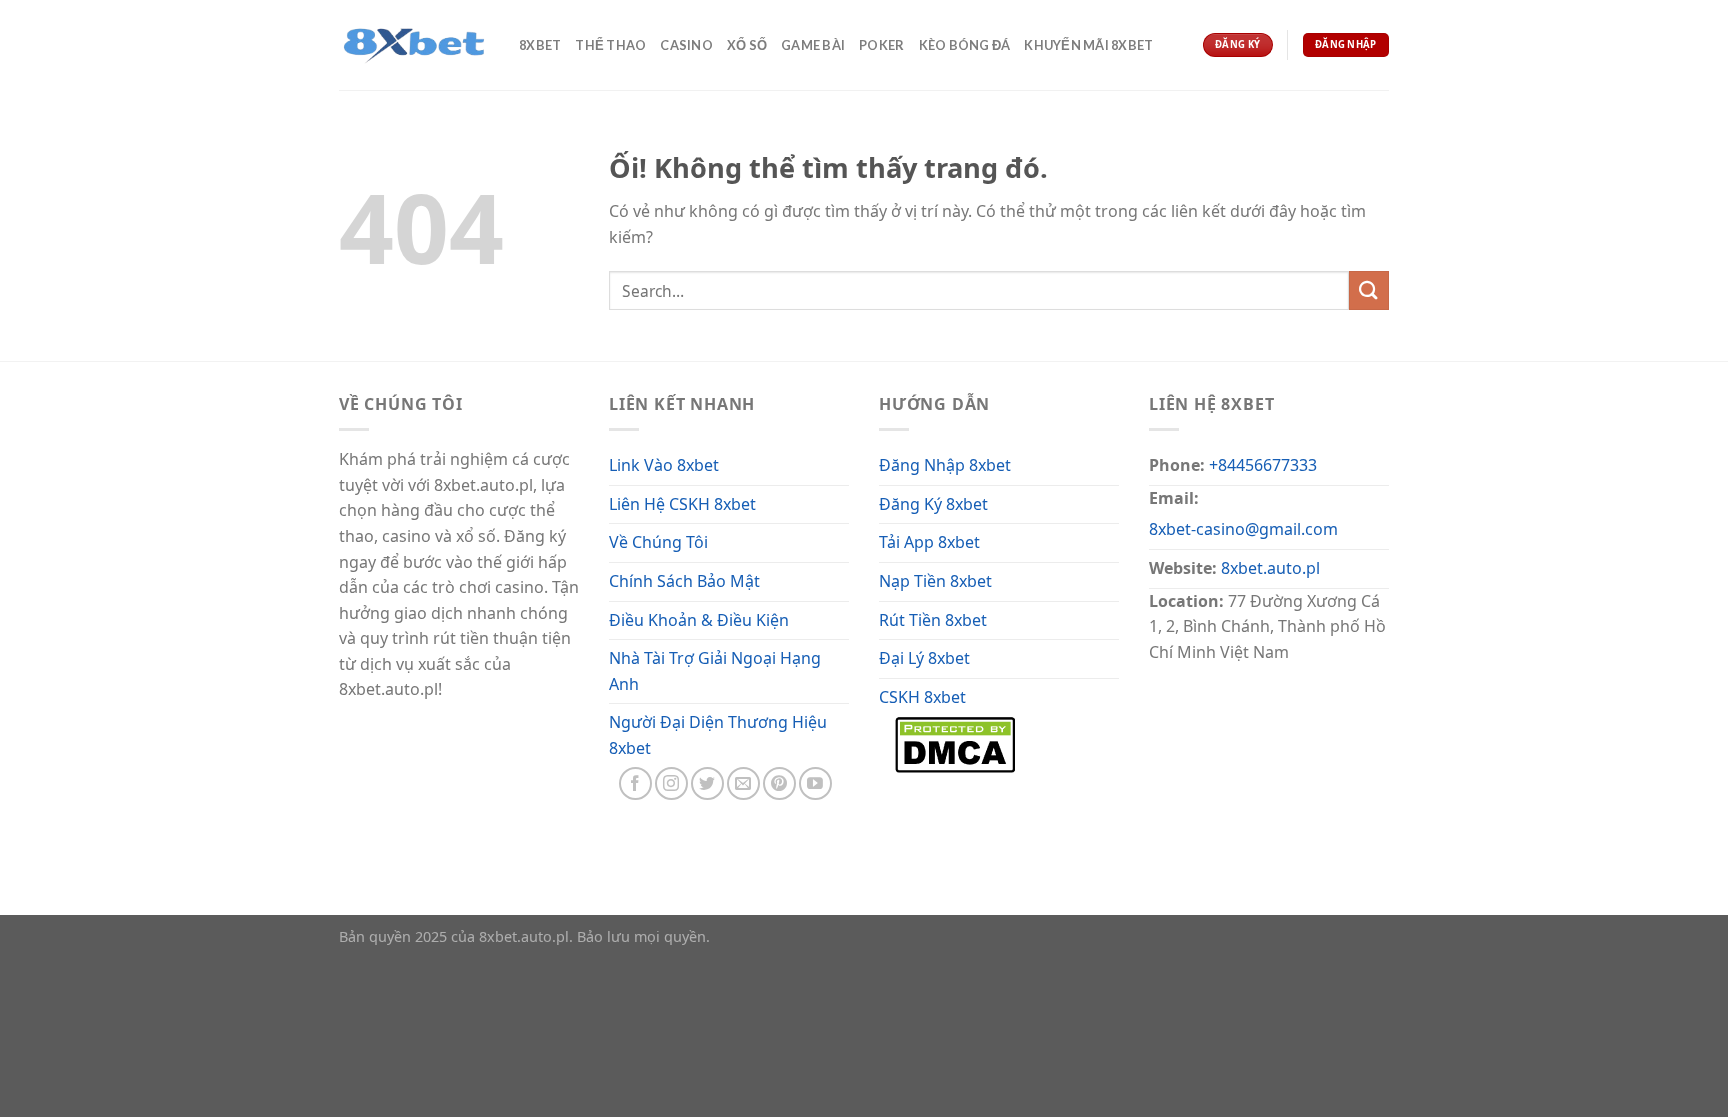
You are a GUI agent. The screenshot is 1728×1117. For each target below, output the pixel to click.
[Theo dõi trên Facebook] (635, 783)
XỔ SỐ (747, 45)
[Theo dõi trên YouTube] (815, 783)
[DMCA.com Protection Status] (955, 743)
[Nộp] (1369, 290)
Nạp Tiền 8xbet (935, 581)
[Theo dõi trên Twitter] (707, 783)
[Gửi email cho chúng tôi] (743, 783)
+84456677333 (1263, 465)
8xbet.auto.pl (1270, 568)
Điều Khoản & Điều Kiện (699, 620)
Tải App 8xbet (929, 542)
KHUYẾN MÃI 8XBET (1088, 45)
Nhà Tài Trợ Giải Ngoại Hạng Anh (715, 671)
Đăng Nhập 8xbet (945, 465)
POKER (881, 45)
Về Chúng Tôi (658, 542)
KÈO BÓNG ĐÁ (965, 45)
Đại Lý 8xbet (924, 658)
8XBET (540, 45)
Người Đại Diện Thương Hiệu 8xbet (718, 735)
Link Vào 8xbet (664, 465)
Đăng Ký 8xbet (933, 504)
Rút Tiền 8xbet (933, 620)
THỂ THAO (610, 45)
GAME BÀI (813, 45)
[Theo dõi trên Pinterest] (779, 783)
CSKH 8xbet (922, 697)
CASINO (686, 45)
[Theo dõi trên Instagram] (671, 783)
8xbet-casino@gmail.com (1243, 529)
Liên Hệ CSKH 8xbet (682, 504)
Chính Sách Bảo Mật (684, 581)
